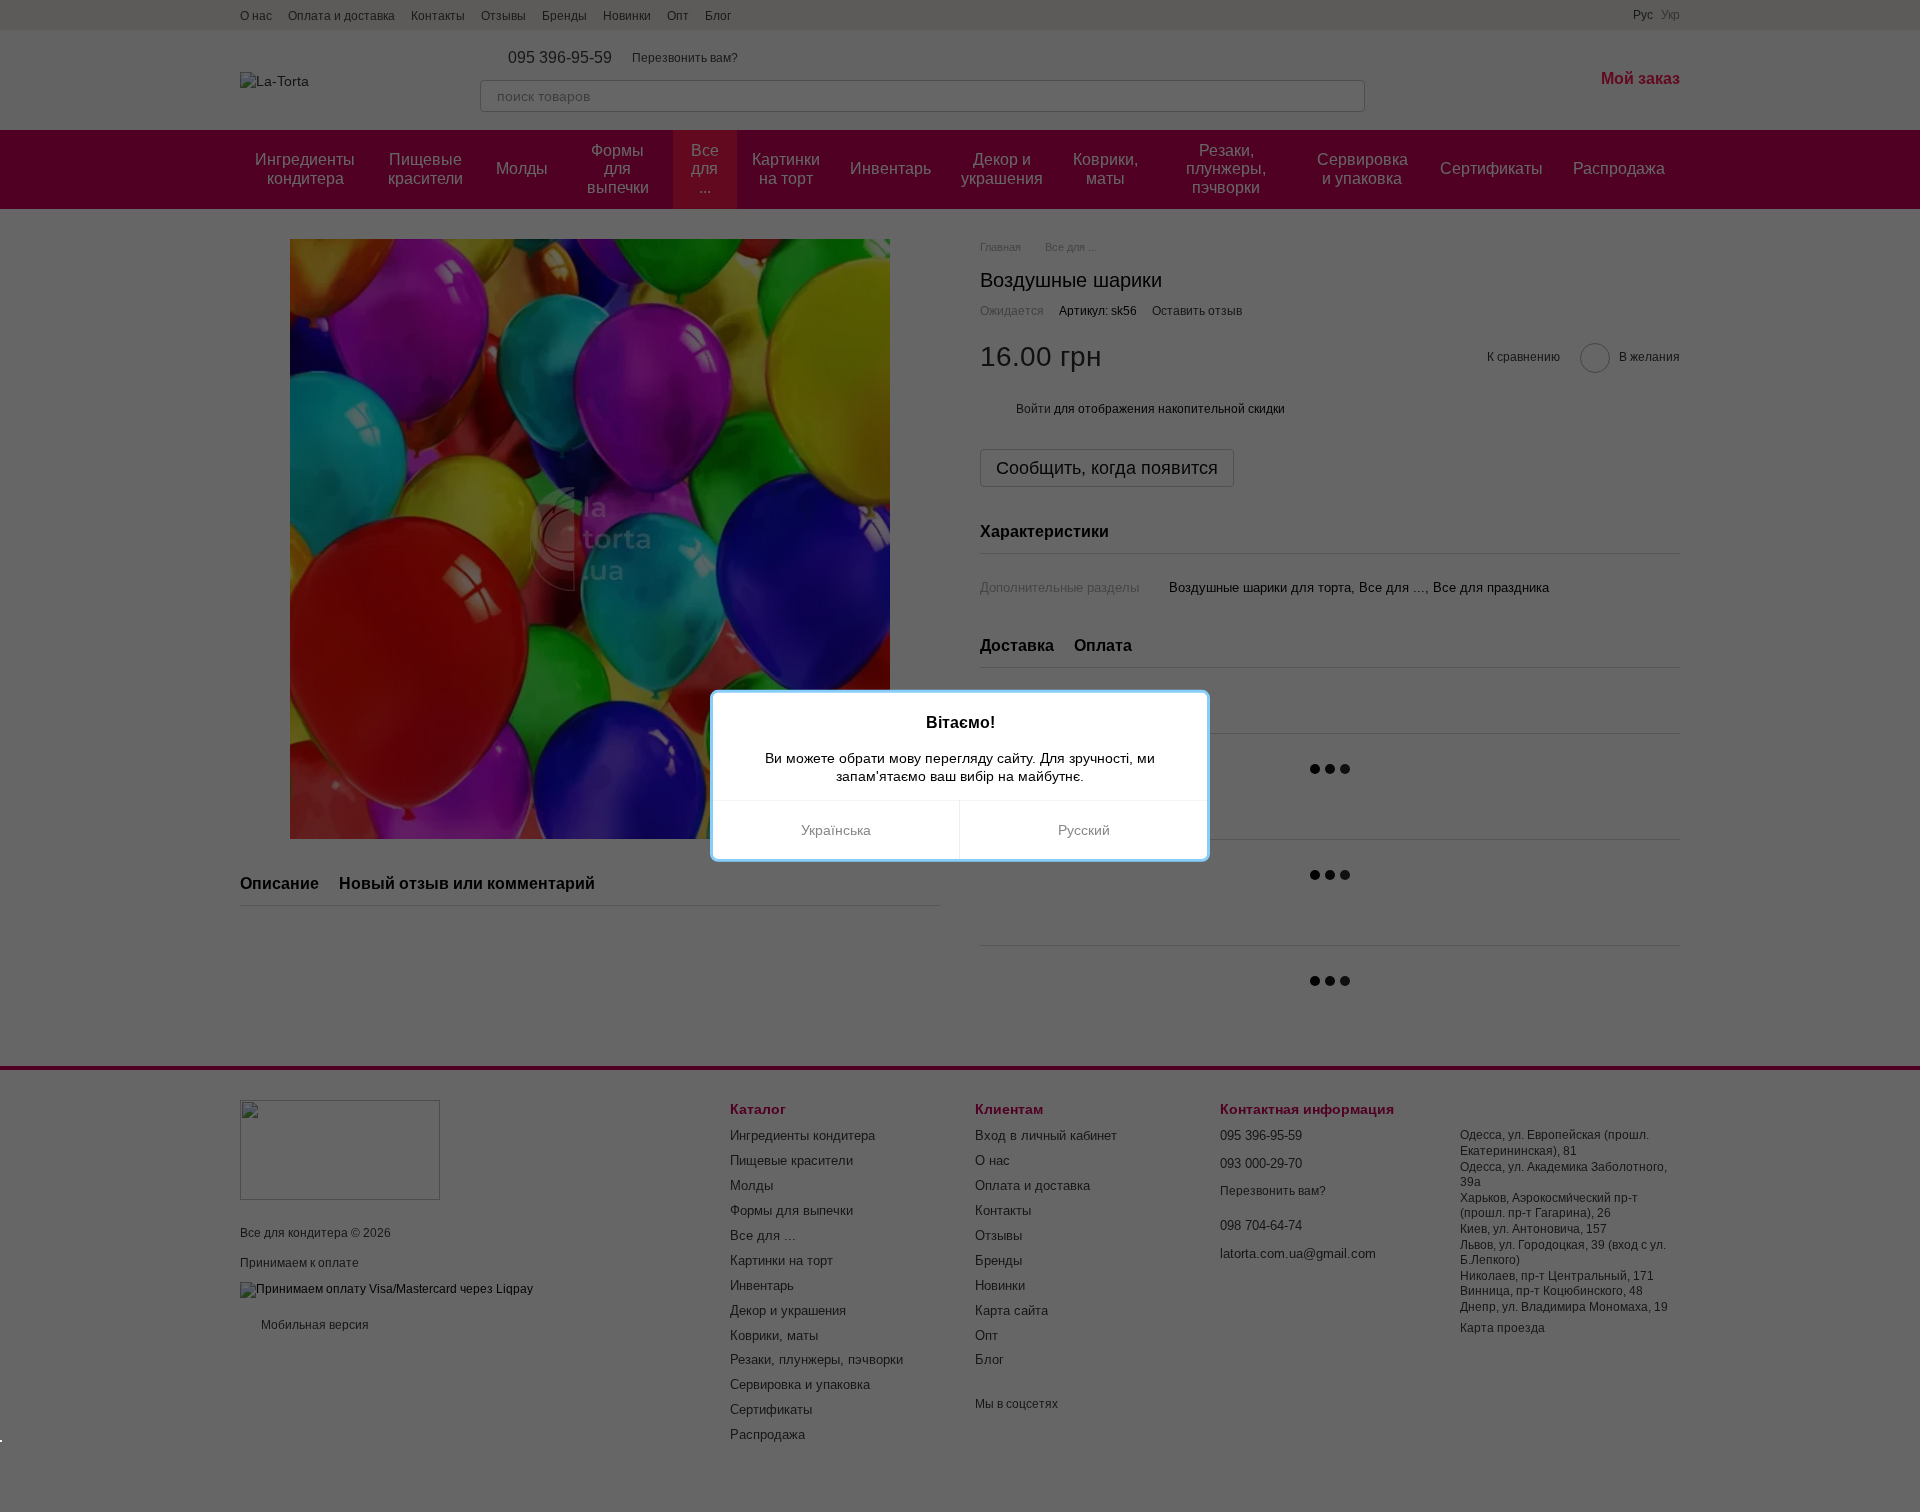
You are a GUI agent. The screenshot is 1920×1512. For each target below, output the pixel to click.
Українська (836, 830)
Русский (1084, 830)
